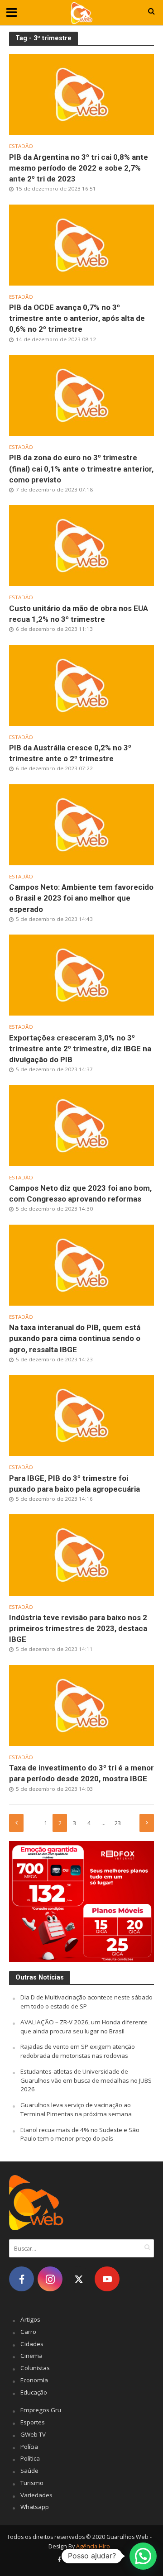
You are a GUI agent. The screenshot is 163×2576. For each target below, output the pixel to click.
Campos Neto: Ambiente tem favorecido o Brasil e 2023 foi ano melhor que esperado (81, 898)
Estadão (21, 146)
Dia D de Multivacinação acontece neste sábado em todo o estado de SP (86, 2002)
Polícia (29, 2447)
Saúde (29, 2471)
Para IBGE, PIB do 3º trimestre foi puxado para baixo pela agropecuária (74, 1484)
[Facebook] (22, 2279)
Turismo (32, 2483)
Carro (28, 2332)
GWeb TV (33, 2434)
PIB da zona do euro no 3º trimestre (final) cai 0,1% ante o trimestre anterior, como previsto (81, 468)
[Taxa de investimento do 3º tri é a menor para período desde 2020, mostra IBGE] (81, 1704)
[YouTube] (107, 2279)
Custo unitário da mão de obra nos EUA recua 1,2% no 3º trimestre (79, 614)
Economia (34, 2380)
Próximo (147, 1823)
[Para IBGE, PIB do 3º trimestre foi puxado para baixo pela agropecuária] (81, 1415)
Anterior (16, 1823)
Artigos (30, 2319)
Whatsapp (35, 2507)
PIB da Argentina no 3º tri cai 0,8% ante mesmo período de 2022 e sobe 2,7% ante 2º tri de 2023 (79, 168)
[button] (143, 2556)
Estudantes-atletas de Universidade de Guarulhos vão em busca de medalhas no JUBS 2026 (86, 2080)
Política (30, 2458)
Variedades (36, 2495)
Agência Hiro (93, 2546)
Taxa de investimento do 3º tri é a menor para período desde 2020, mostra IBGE (81, 1773)
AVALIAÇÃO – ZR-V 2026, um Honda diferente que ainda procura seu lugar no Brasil (84, 2027)
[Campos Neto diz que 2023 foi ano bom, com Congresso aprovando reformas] (81, 1125)
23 (118, 1823)
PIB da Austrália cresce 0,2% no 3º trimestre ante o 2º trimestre (70, 753)
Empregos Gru (41, 2410)
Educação (34, 2392)
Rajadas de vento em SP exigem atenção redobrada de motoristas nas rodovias (78, 2051)
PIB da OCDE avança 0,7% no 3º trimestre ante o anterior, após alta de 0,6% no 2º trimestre (77, 318)
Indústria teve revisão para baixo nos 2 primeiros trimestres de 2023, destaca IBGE (78, 1628)
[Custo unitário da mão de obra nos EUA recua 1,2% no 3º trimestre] (81, 545)
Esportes (33, 2422)
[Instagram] (50, 2279)
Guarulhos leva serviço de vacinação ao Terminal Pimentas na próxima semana (76, 2109)
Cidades (32, 2344)
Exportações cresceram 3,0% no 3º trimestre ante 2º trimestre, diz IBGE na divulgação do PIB (80, 1049)
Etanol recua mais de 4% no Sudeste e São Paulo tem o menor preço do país (80, 2134)
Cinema (31, 2356)
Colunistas (35, 2368)
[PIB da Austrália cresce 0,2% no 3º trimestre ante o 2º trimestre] (81, 684)
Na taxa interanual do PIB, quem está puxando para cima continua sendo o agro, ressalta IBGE (75, 1338)
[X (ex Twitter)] (79, 2279)
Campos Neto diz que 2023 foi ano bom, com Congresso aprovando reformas (80, 1193)
